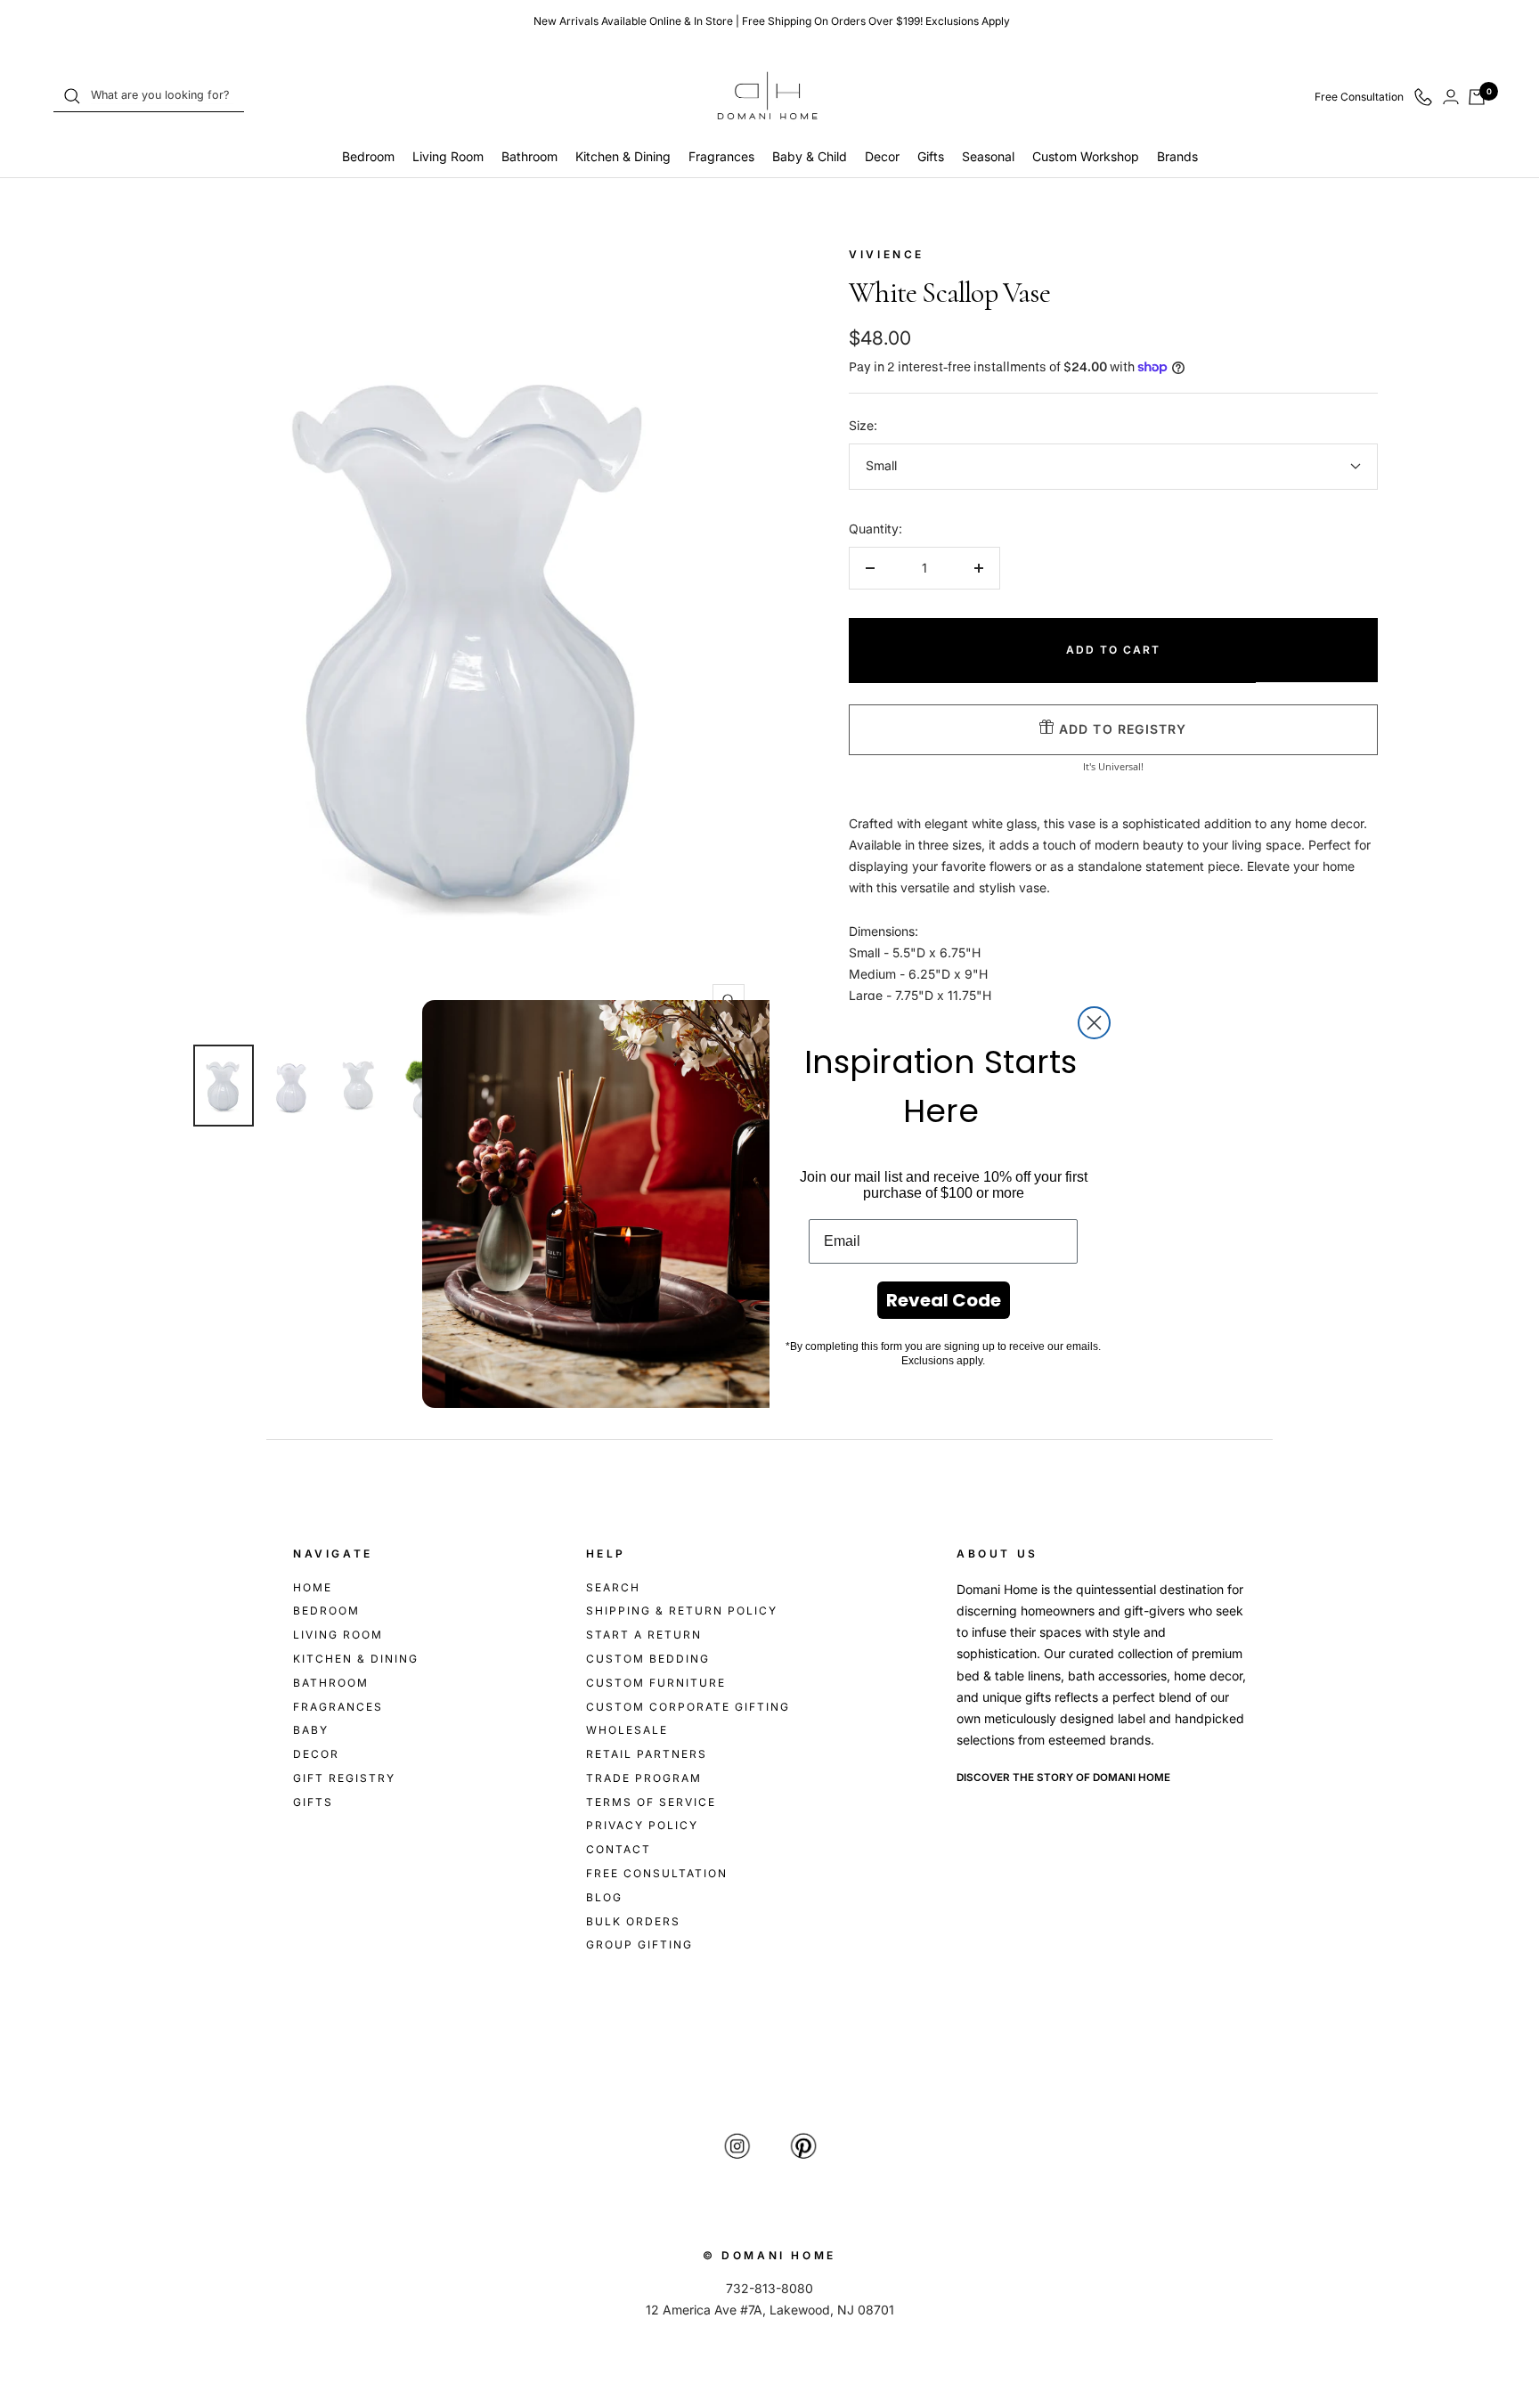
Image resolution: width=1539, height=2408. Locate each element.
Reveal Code (944, 1300)
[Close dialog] (1094, 1023)
